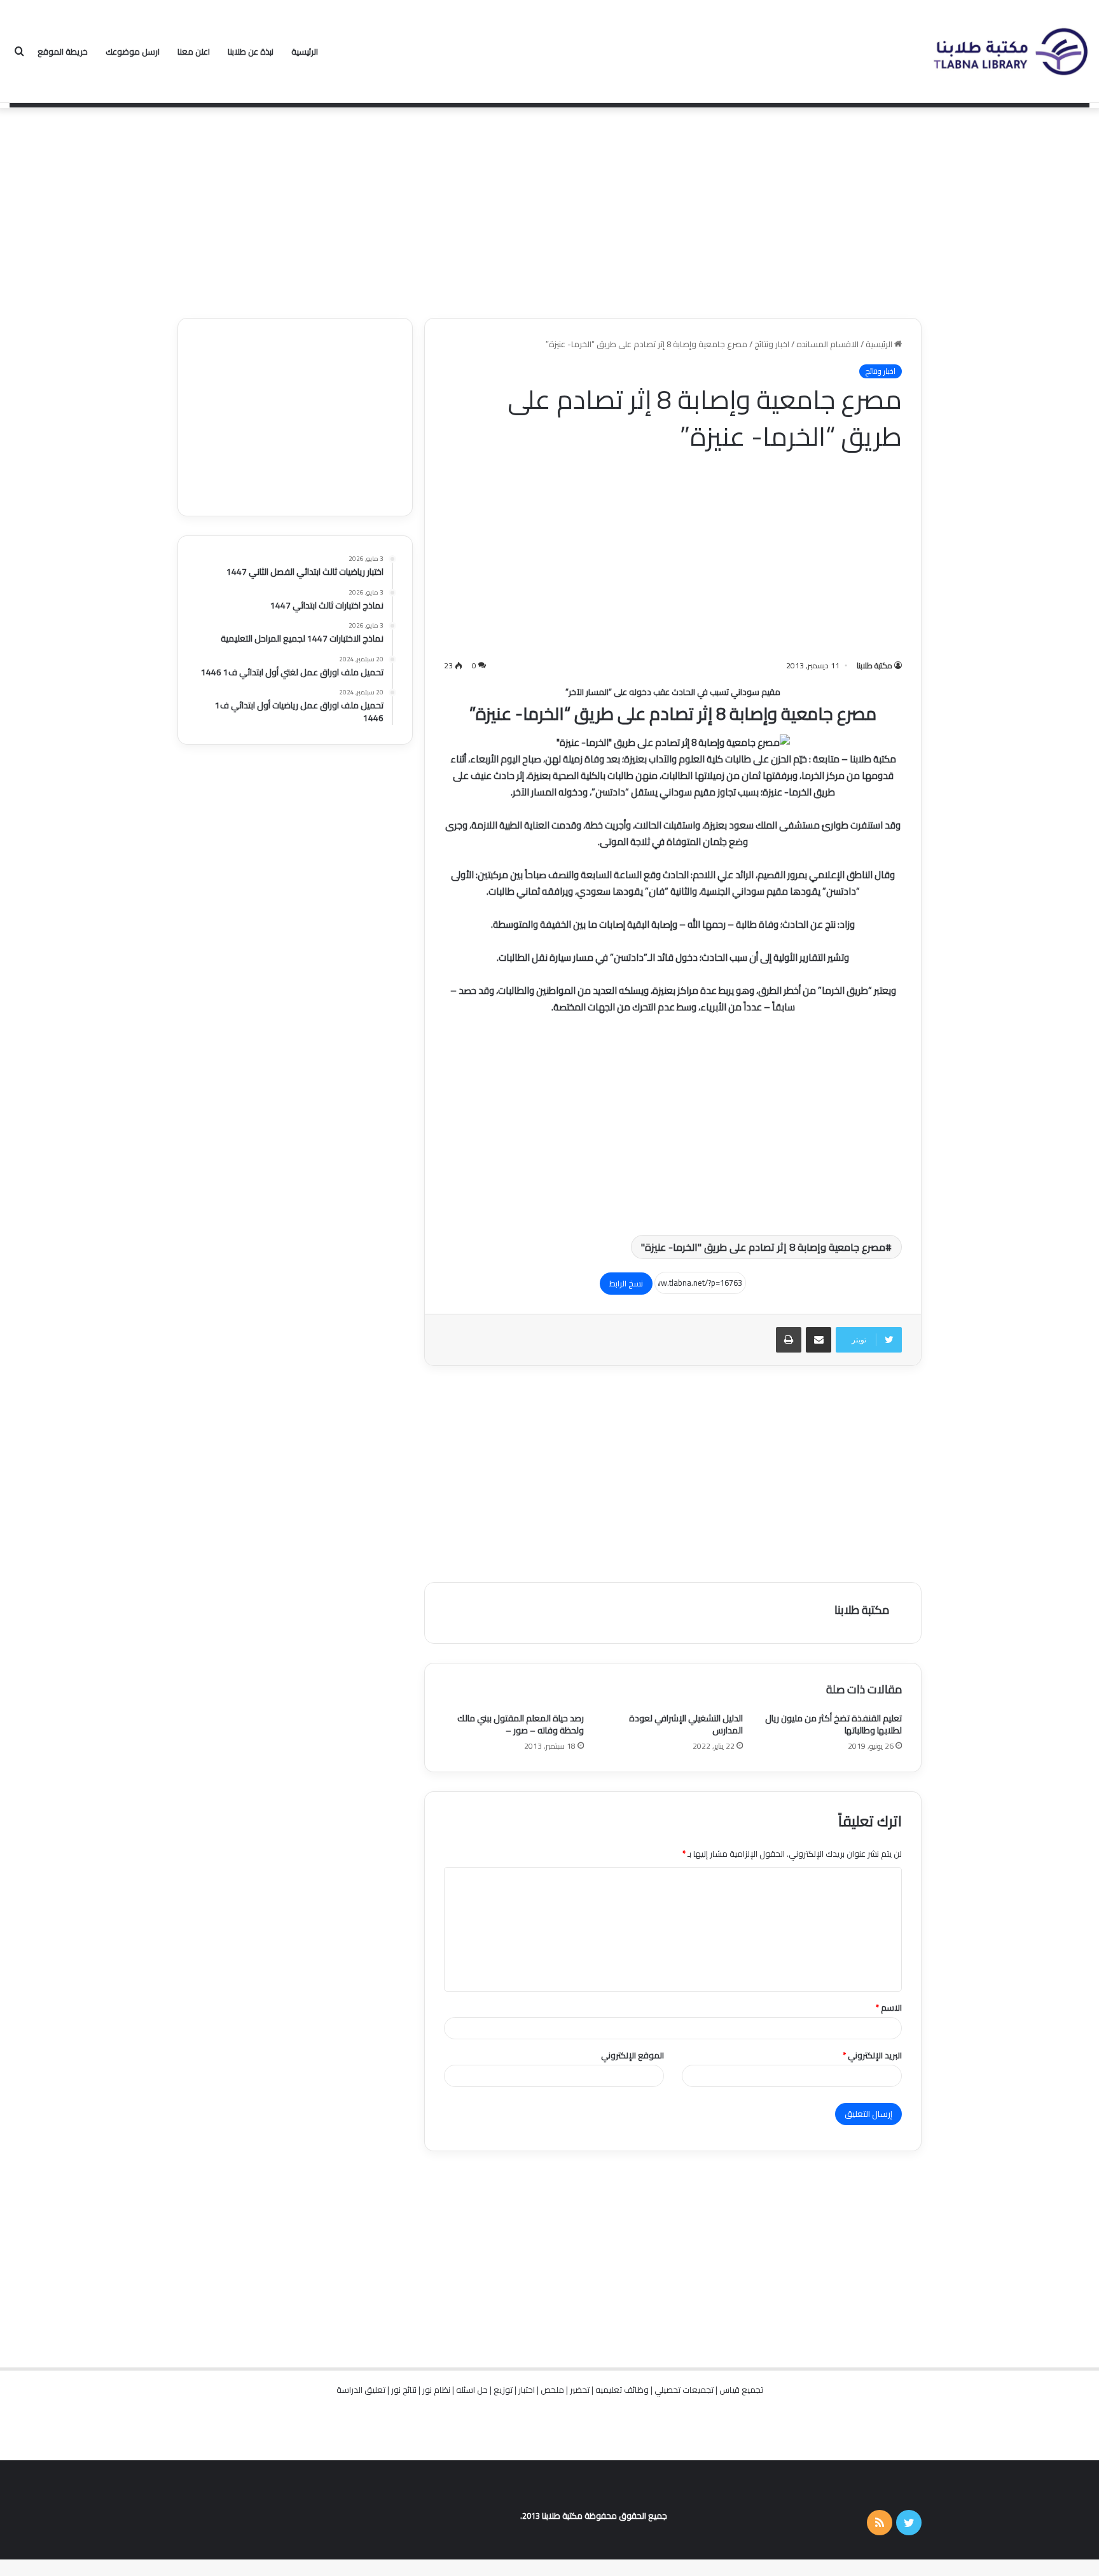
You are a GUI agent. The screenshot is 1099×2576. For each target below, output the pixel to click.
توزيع (503, 2390)
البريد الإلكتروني (872, 2055)
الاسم (889, 2008)
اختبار (527, 2390)
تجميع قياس (741, 2390)
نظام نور (436, 2390)
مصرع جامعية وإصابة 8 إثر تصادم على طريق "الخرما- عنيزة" (763, 1247)
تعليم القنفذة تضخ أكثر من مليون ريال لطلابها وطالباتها (833, 1724)
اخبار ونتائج (772, 344)
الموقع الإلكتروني (632, 2055)
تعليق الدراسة (361, 2390)
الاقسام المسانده (827, 344)
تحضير (580, 2390)
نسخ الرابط (626, 1283)
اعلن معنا (194, 52)
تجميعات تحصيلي (684, 2390)
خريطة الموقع (63, 52)
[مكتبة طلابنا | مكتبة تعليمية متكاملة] (1010, 52)
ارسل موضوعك (133, 52)
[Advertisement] (549, 210)
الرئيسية (305, 52)
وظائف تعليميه (622, 2390)
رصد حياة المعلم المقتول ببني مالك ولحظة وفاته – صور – (521, 1724)
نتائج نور (404, 2390)
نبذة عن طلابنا (251, 52)
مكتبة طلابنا (874, 665)
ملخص (552, 2390)
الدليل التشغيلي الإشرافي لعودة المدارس (686, 1724)
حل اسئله (472, 2390)
